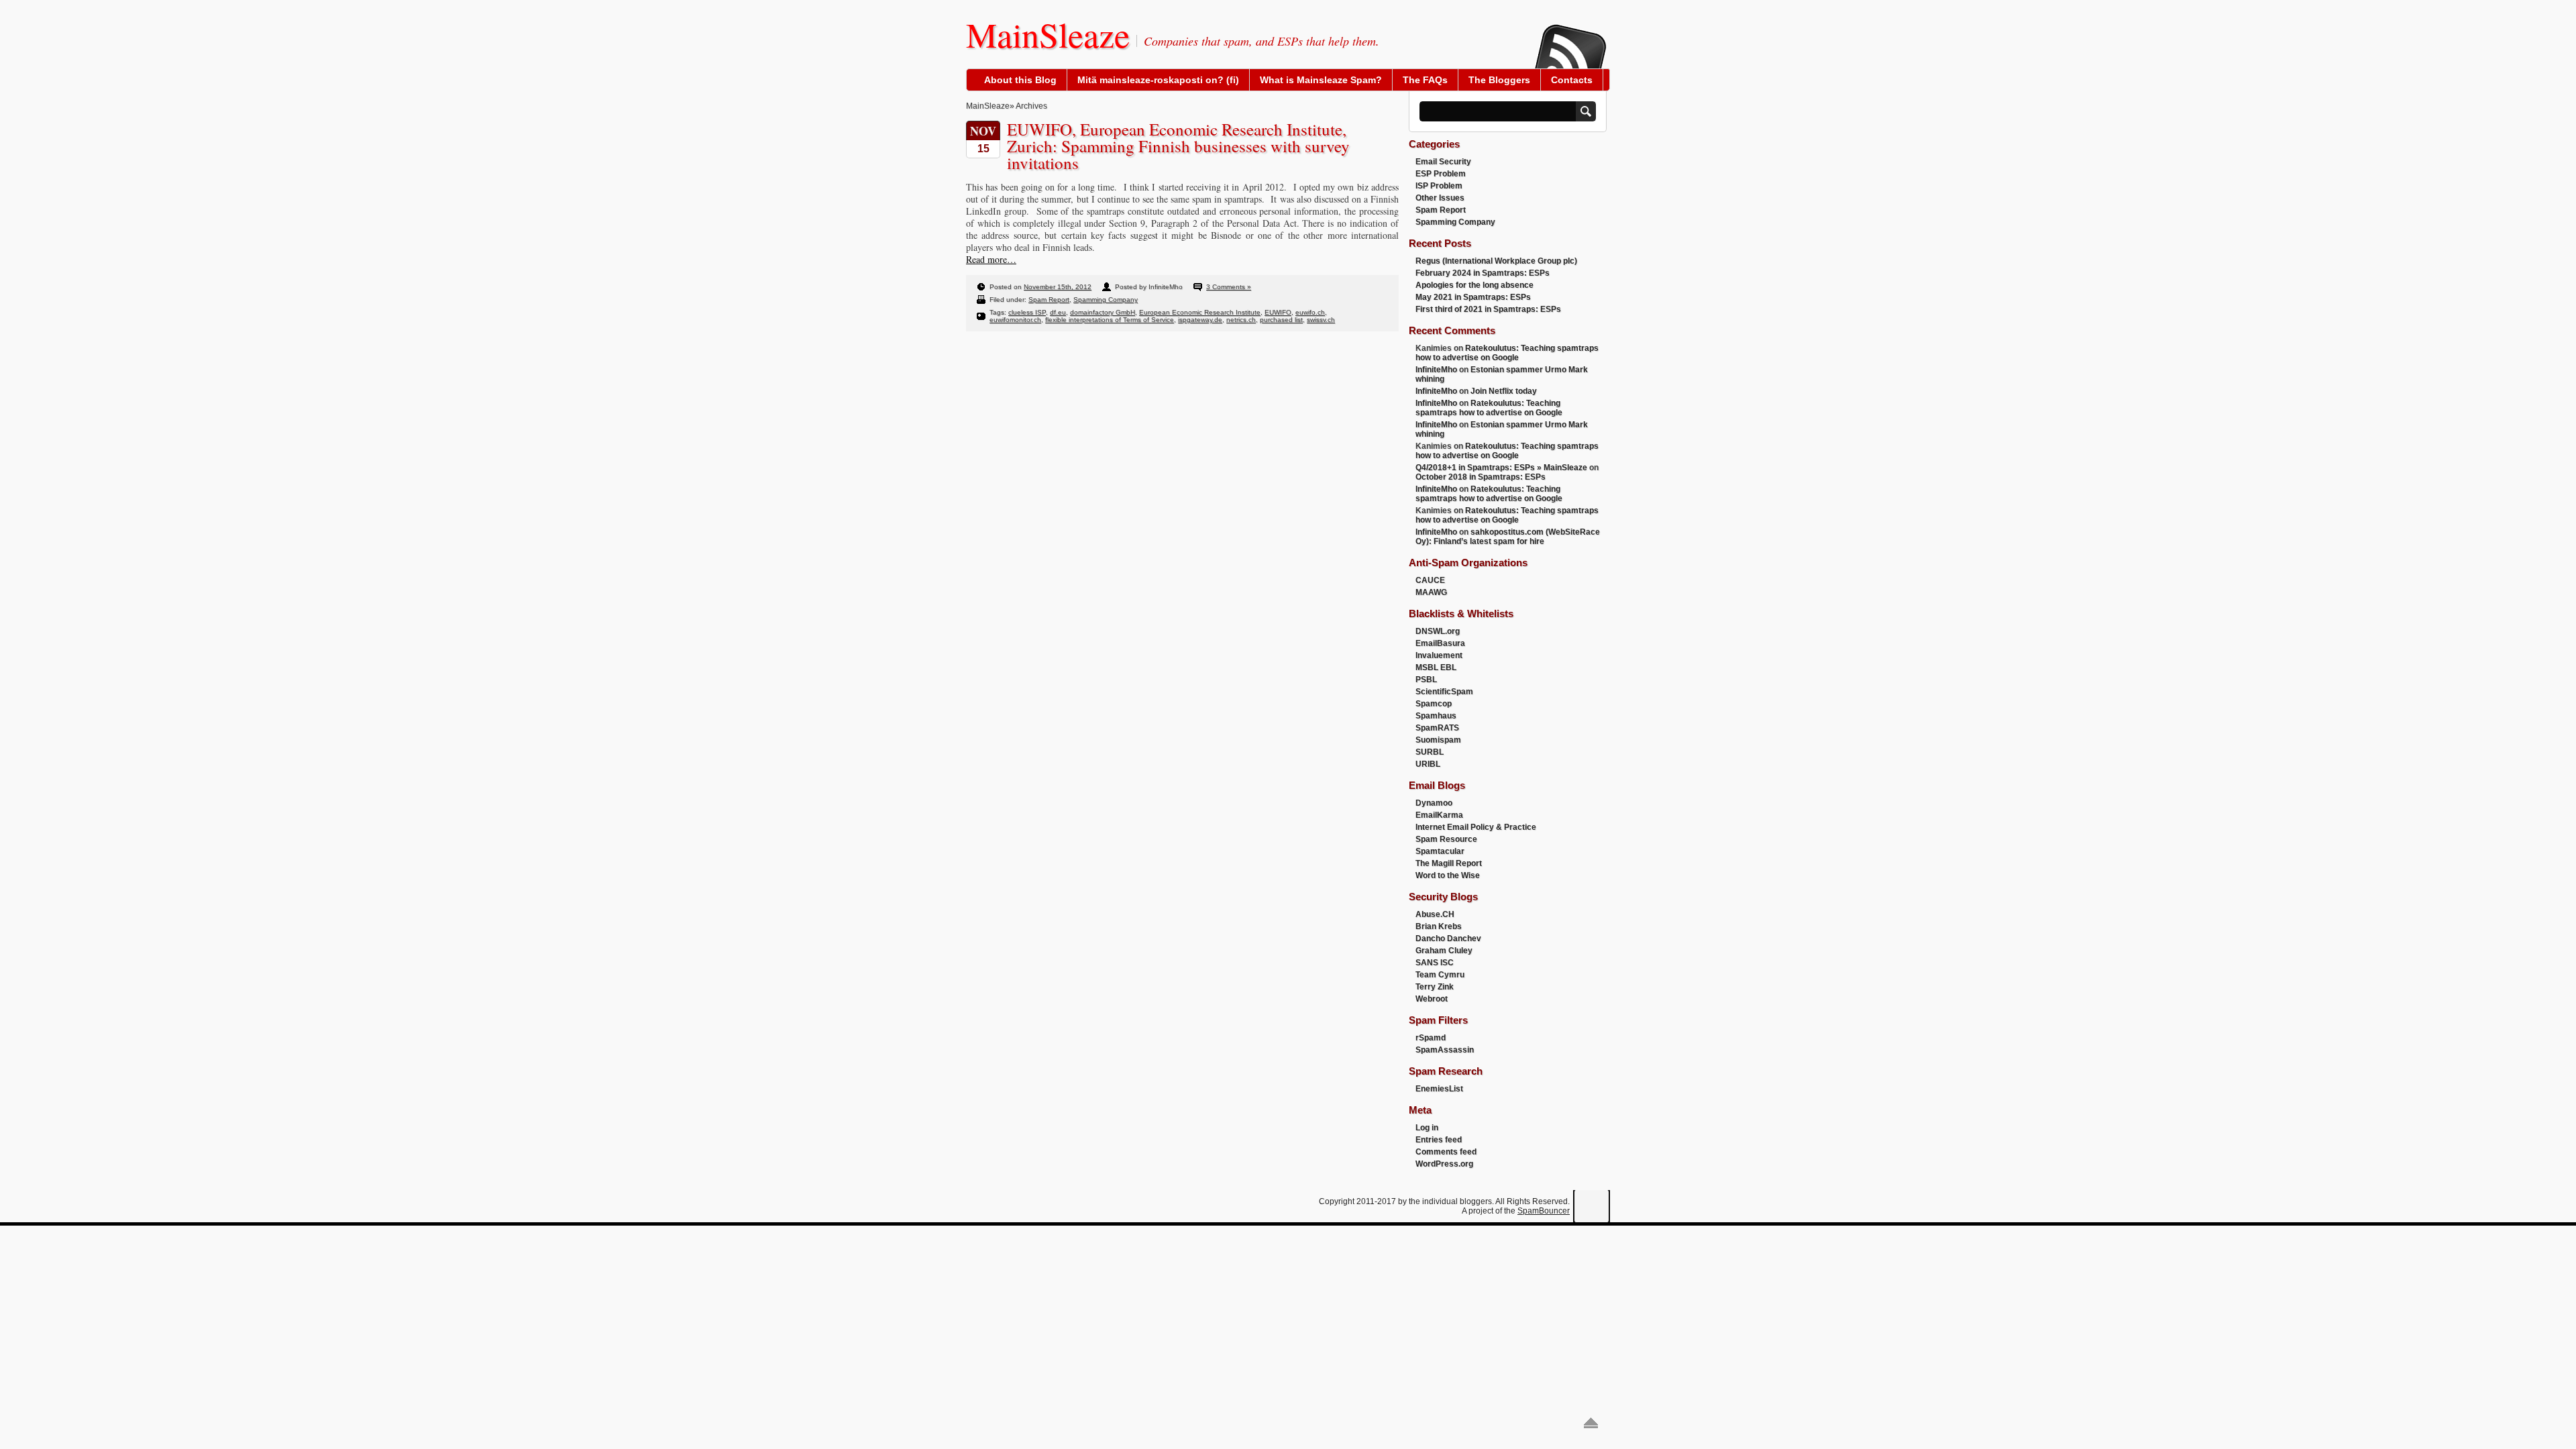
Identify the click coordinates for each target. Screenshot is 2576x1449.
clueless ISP (1027, 312)
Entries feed (1439, 1140)
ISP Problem (1439, 186)
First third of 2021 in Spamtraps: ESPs (1488, 309)
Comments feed (1446, 1152)
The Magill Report (1449, 863)
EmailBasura (1440, 643)
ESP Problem (1441, 174)
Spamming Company (1106, 300)
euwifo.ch (1310, 312)
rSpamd (1431, 1038)
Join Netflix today (1504, 391)
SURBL (1430, 752)
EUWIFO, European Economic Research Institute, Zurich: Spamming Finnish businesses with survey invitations (1178, 146)
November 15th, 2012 (1058, 287)
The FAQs (1425, 80)
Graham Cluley (1444, 951)
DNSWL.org (1438, 631)
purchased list (1281, 320)
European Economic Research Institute (1200, 312)
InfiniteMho (1436, 370)
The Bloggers (1499, 80)
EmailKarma (1439, 815)
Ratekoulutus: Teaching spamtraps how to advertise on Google (1507, 353)
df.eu (1058, 312)
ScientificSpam (1444, 692)
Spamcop (1434, 704)
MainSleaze (1048, 34)
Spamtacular (1440, 851)
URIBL (1428, 764)
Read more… (991, 259)
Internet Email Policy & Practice (1476, 827)
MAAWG (1431, 592)
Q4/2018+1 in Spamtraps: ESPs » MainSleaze (1501, 468)
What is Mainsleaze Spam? (1321, 80)
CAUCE (1430, 580)
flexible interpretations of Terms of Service (1110, 320)
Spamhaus (1436, 716)
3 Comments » (1229, 287)
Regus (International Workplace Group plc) (1496, 261)
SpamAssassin (1445, 1050)
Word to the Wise (1448, 875)
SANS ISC (1435, 963)
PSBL (1426, 680)
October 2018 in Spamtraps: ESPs (1481, 477)
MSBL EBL (1436, 667)
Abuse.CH (1435, 914)
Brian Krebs (1439, 926)
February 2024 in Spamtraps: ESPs (1483, 273)
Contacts (1572, 80)
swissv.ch (1321, 320)
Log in (1427, 1128)
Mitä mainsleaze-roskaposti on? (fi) (1158, 80)
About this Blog (1020, 80)
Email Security (1443, 162)
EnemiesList (1439, 1089)
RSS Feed (1570, 38)
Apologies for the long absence (1474, 285)
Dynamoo (1434, 803)
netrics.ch (1241, 320)
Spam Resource (1446, 839)
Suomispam (1438, 740)
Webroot (1432, 999)
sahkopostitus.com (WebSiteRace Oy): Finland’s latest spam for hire (1508, 537)
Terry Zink (1435, 987)
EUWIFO (1278, 312)
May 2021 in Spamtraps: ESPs (1473, 297)
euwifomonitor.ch (1015, 320)
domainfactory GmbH (1103, 312)
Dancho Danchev (1448, 938)
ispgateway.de (1200, 320)
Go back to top (1591, 1423)
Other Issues (1440, 198)
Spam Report (1049, 300)
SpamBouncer (1544, 1211)
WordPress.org (1444, 1164)
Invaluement (1439, 655)
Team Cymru (1440, 975)
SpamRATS (1437, 728)
